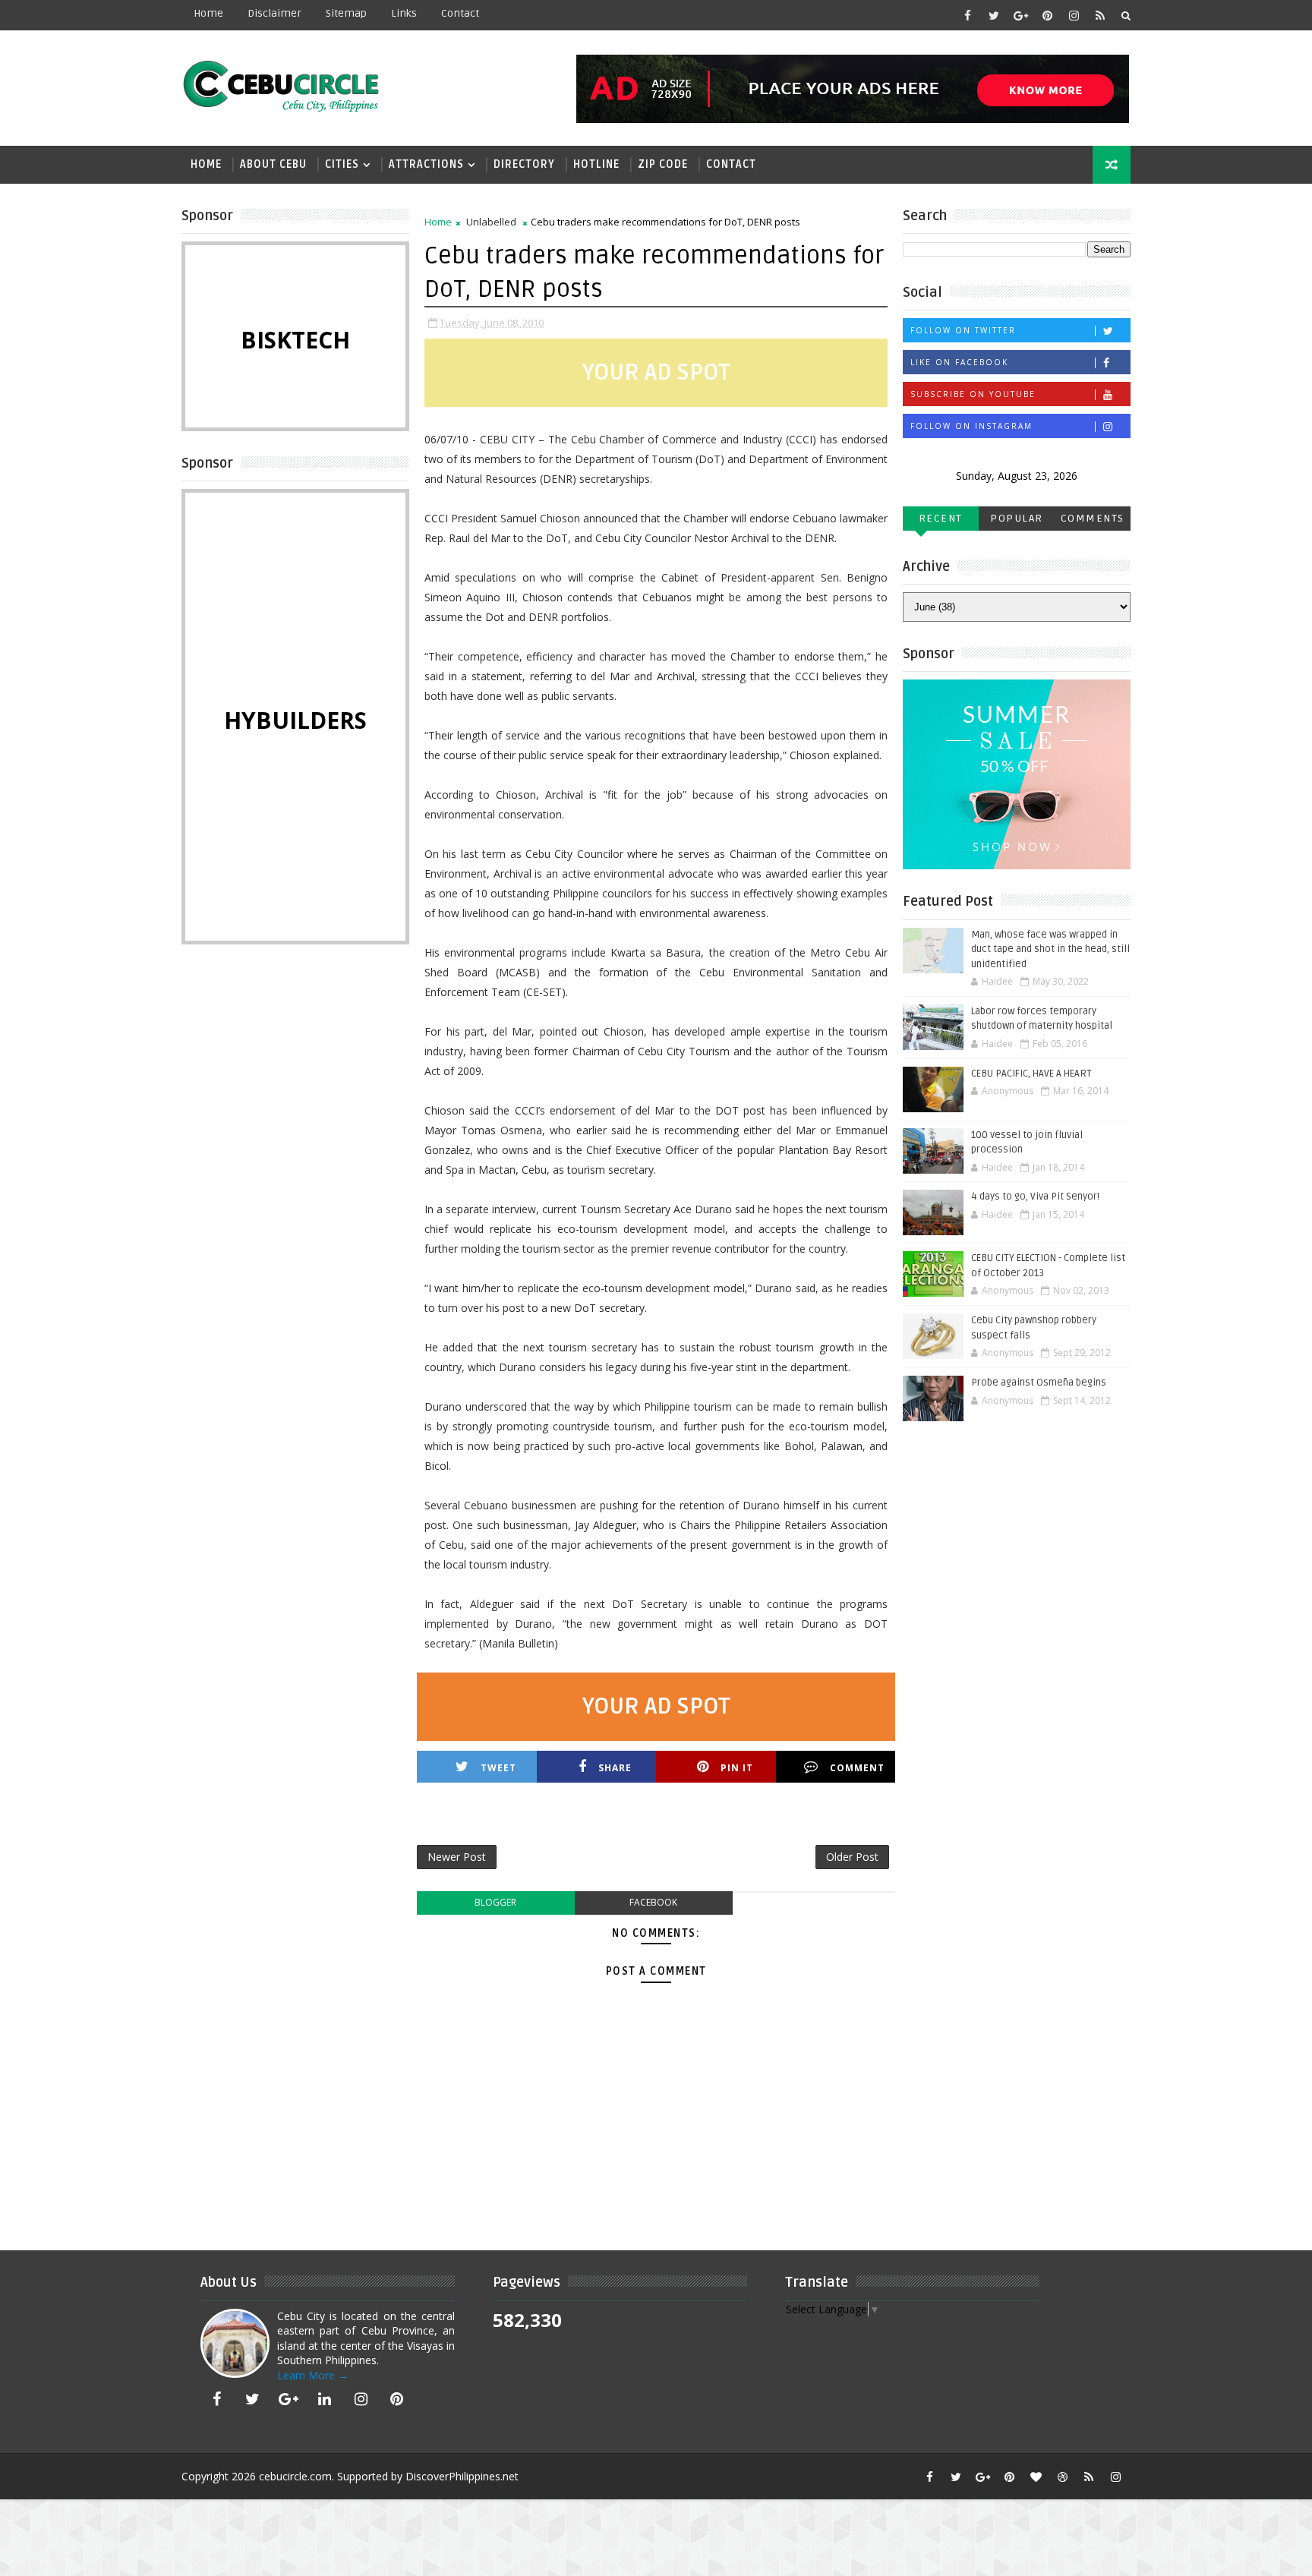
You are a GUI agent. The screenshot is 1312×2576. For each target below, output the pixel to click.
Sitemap (346, 13)
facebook (653, 1902)
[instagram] (1074, 15)
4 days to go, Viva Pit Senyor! (1035, 1197)
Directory (524, 164)
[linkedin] (325, 2399)
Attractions (426, 164)
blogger (495, 1902)
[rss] (1100, 15)
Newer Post (457, 1857)
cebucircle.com (295, 2476)
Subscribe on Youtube (973, 394)
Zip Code (663, 164)
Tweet (498, 1768)
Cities (342, 164)
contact (460, 13)
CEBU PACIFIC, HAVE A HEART (1031, 1074)
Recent (941, 518)
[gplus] (1020, 15)
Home (208, 13)
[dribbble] (1062, 2477)
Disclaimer (274, 13)
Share (615, 1768)
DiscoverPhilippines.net (462, 2476)
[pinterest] (1047, 15)
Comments (1093, 518)
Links (404, 13)
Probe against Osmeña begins (1039, 1383)
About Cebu (273, 164)
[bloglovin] (1036, 2477)
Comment (857, 1768)
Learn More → (313, 2375)
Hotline (596, 164)
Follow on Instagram (971, 426)
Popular (1017, 518)
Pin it (737, 1768)
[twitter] (994, 15)
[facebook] (967, 15)
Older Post (852, 1857)
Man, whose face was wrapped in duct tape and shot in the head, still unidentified (1050, 949)
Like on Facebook (959, 362)
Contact (731, 164)
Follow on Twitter (963, 330)
